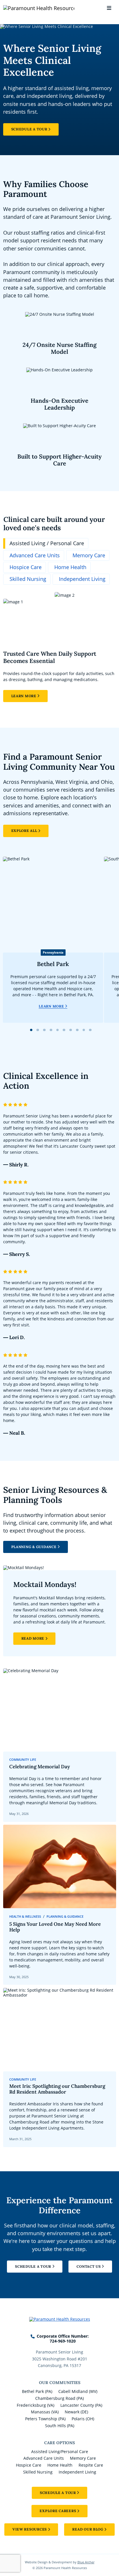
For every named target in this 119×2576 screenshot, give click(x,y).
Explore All (24, 831)
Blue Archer (86, 2562)
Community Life (23, 1760)
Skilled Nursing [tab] (28, 579)
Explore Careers (58, 2511)
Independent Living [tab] (82, 579)
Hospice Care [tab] (26, 567)
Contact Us (89, 2266)
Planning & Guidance (34, 1547)
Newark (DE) (76, 2412)
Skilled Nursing (38, 2472)
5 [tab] (57, 1030)
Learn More (24, 696)
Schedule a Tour (29, 129)
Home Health (60, 2465)
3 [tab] (44, 1030)
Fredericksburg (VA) (36, 2405)
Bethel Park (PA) (37, 2391)
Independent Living (77, 2472)
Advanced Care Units (44, 2458)
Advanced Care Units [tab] (35, 555)
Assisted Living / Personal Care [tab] (47, 543)
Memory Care (83, 2458)
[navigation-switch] (109, 8)
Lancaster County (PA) (81, 2405)
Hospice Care (29, 2465)
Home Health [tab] (70, 567)
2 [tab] (38, 1030)
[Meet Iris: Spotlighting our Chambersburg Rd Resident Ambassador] (60, 2068)
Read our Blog (88, 2529)
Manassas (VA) (45, 2412)
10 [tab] (90, 1030)
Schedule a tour (58, 2493)
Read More (33, 1638)
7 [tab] (70, 1030)
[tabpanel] (60, 647)
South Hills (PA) (60, 2426)
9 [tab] (84, 1030)
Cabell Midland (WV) (78, 2391)
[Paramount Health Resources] (21, 8)
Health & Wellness (25, 1917)
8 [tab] (77, 1030)
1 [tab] (31, 1030)
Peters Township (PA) (45, 2419)
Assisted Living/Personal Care (60, 2452)
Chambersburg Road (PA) (59, 2398)
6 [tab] (64, 1030)
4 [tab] (51, 1030)
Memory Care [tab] (89, 555)
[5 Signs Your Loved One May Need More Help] (60, 1905)
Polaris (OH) (83, 2419)
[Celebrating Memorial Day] (60, 1745)
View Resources (30, 2529)
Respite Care (91, 2465)
